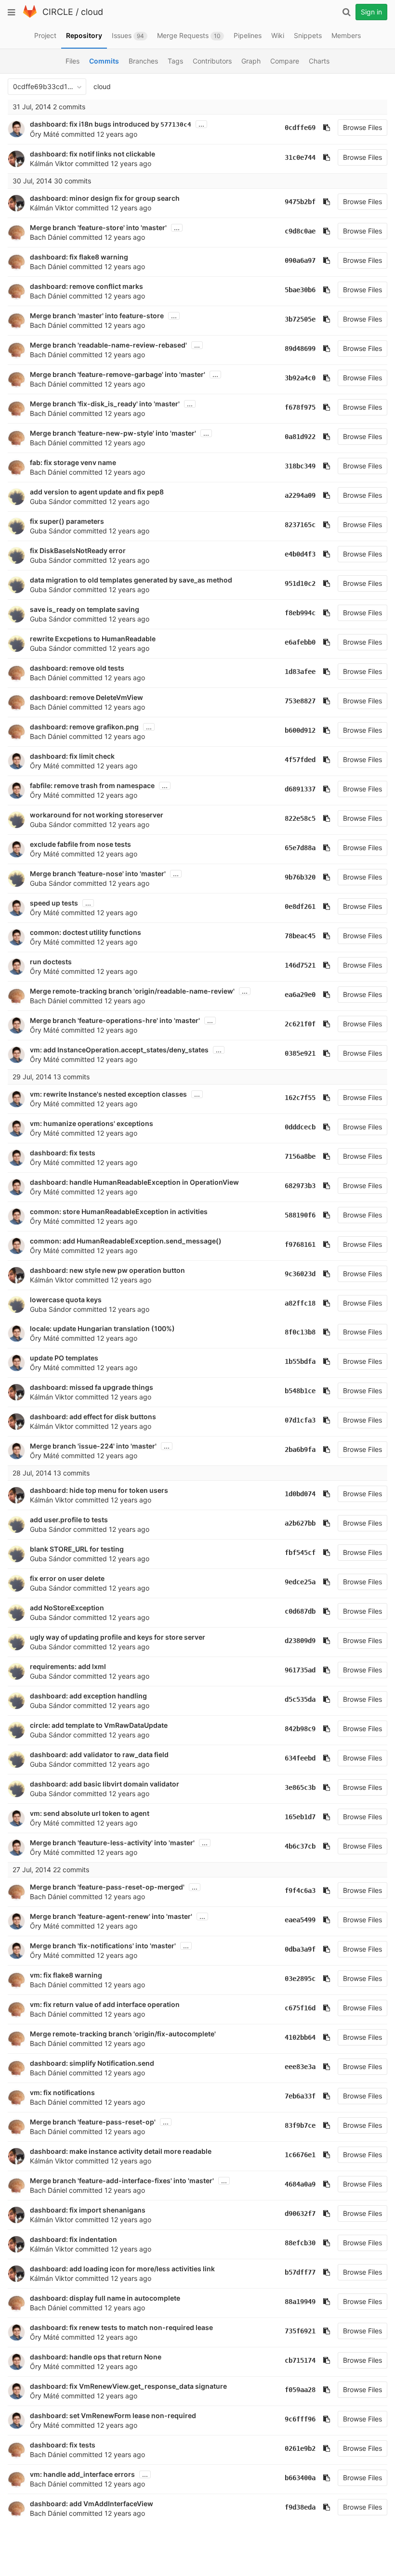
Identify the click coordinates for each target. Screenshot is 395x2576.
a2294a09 (300, 495)
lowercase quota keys (66, 1300)
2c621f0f (300, 1024)
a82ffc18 (300, 1303)
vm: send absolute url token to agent (90, 1813)
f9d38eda (300, 2507)
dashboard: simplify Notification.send (92, 2063)
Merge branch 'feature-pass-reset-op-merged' (107, 1887)
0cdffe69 (300, 128)
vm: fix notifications (62, 2092)
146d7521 (300, 965)
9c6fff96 (300, 2419)
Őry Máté (45, 134)
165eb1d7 (300, 1817)
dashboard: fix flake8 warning (79, 257)
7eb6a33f (300, 2096)
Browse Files (362, 127)
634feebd (300, 1758)
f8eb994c (300, 613)
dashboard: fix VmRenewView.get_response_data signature (128, 2386)
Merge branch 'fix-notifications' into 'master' (103, 1946)
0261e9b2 (300, 2448)
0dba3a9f (300, 1949)
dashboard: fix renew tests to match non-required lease (121, 2327)
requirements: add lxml (68, 1666)
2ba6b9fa (300, 1450)
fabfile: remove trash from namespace (92, 785)
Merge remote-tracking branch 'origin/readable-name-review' (132, 991)
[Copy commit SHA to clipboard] (327, 128)
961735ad (300, 1670)
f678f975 (300, 407)
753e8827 (300, 701)
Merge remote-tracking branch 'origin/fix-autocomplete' (123, 2034)
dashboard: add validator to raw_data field (99, 1754)
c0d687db (300, 1611)
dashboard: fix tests (63, 1153)
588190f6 (300, 1215)
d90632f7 (300, 2214)
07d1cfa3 (300, 1420)
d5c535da (300, 1699)
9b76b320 (300, 877)
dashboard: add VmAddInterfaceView (92, 2504)
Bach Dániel (48, 237)
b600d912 (300, 730)
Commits (104, 61)
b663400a (300, 2478)
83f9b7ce (300, 2125)
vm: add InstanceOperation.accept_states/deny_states (119, 1050)
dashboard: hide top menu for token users (99, 1490)
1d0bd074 (300, 1494)
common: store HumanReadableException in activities (119, 1211)
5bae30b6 (300, 290)
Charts (319, 61)
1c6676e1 (300, 2155)
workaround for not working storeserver (97, 815)
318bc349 (300, 466)
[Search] (346, 12)
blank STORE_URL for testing (77, 1549)
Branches (143, 61)
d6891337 (300, 789)
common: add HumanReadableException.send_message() (126, 1241)
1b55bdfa (300, 1361)
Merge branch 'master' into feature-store (97, 316)
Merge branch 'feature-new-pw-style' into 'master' (113, 433)
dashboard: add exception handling (88, 1696)
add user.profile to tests (69, 1520)
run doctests (51, 962)
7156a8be (300, 1156)
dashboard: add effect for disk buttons (93, 1417)
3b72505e (300, 319)
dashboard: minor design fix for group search (105, 198)
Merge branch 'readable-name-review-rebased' (108, 345)
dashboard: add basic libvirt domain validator (105, 1784)
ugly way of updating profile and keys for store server (118, 1637)
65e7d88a (300, 848)
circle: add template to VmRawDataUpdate (99, 1725)
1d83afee (300, 672)
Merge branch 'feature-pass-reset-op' (93, 2122)
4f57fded (300, 760)
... (201, 124)
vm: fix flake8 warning (66, 1975)
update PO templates (64, 1358)
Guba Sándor (51, 501)
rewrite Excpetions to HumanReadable (93, 639)
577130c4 (176, 124)
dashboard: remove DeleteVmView (86, 697)
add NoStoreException (67, 1608)
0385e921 (300, 1053)
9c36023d (300, 1274)
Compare (285, 61)
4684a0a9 (300, 2184)
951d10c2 (300, 583)
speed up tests (54, 903)
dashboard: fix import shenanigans (88, 2210)
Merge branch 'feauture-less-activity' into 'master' (112, 1843)
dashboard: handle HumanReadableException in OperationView (134, 1182)
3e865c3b (300, 1787)
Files (72, 61)
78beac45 (300, 936)
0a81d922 (300, 437)
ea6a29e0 (300, 995)
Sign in (371, 12)
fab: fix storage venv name (73, 462)
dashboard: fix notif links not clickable (92, 154)
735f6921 (300, 2331)
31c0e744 (300, 157)
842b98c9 (300, 1729)
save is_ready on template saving (85, 609)
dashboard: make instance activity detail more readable (121, 2151)
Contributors (212, 61)
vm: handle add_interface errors (82, 2474)
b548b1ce (300, 1391)
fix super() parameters (67, 521)
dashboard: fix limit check (72, 756)
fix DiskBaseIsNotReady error (78, 550)
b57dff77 (300, 2272)
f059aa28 (300, 2390)
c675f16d (300, 2008)
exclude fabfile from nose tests (80, 844)
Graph (251, 61)
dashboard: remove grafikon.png (84, 727)
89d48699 (300, 349)
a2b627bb (300, 1523)
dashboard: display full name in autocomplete (105, 2298)
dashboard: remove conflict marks (86, 286)
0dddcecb (300, 1127)
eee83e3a (300, 2067)
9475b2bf (300, 202)
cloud (92, 12)
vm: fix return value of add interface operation (105, 2004)
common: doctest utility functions (86, 932)
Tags (175, 61)
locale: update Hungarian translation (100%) (102, 1328)
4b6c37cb (300, 1846)
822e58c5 (300, 818)
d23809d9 (300, 1641)
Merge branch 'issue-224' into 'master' (93, 1446)
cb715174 (300, 2360)
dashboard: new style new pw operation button (107, 1270)
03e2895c (300, 1979)
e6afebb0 (300, 642)
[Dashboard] (30, 16)
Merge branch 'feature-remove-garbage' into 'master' (118, 374)
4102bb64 (300, 2037)
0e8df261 (300, 906)
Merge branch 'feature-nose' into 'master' (98, 874)
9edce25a (300, 1582)
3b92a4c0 (300, 378)
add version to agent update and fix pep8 (97, 492)
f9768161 (300, 1244)
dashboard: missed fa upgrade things (92, 1387)
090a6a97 (300, 260)
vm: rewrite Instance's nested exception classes (108, 1094)
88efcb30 (300, 2243)
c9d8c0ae (300, 231)
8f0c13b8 (300, 1332)
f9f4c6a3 (300, 1890)
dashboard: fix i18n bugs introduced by (95, 124)
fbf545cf (300, 1553)
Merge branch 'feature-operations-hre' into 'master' (115, 1020)
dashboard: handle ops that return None (96, 2357)
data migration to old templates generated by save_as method (131, 580)
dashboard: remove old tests (77, 668)
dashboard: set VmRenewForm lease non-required (113, 2415)
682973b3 (300, 1186)
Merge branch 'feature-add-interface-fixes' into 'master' (122, 2181)
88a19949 (300, 2302)
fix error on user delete (67, 1578)
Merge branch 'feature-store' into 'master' (98, 227)
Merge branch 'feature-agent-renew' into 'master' (111, 1916)
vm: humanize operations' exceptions (92, 1123)
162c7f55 (300, 1098)
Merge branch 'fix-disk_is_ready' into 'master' (105, 404)
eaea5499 (300, 1920)
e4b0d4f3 (300, 554)
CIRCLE (58, 12)
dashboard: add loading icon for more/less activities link (122, 2269)
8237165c (300, 525)
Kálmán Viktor (52, 163)
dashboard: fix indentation (73, 2239)
